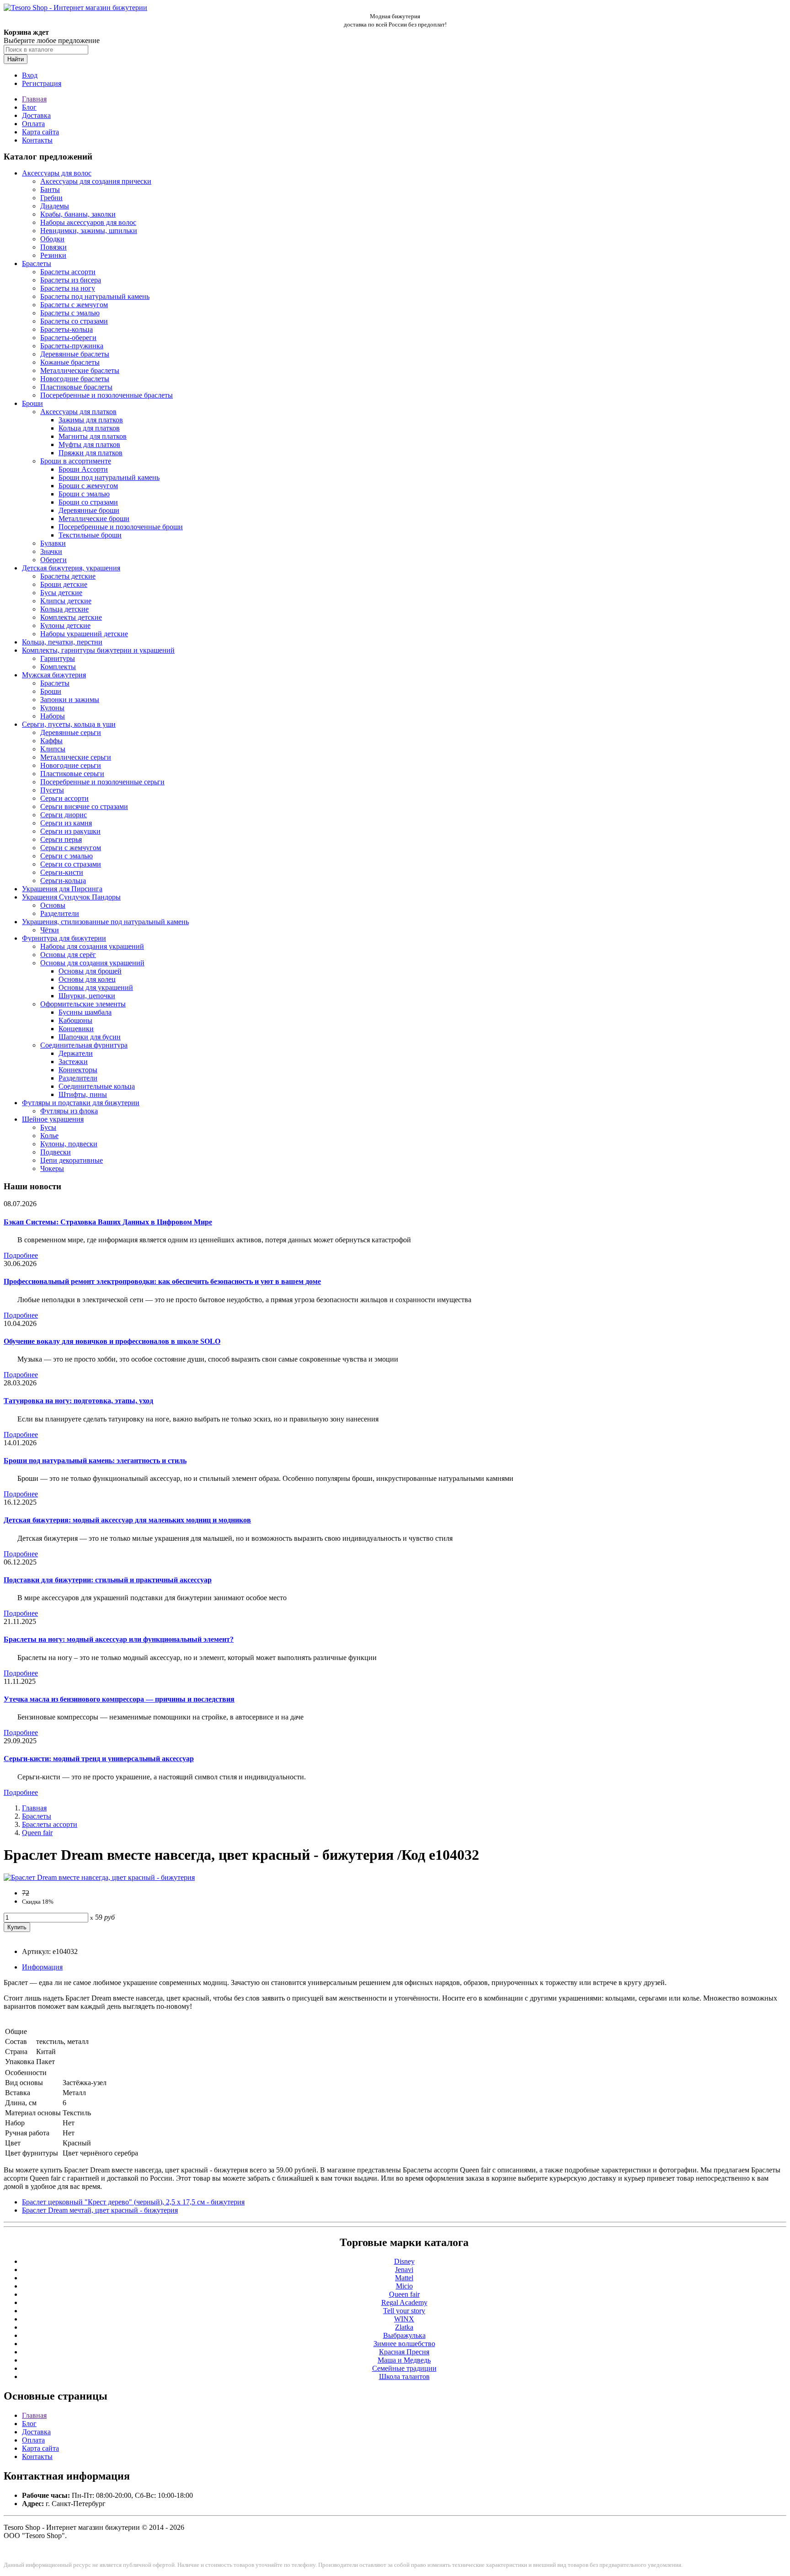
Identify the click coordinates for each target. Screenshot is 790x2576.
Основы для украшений (96, 987)
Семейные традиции (404, 2368)
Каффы (51, 741)
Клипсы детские (66, 601)
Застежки (73, 1062)
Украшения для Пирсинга (62, 889)
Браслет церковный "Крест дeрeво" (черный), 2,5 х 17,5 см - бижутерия (133, 2202)
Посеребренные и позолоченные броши (121, 527)
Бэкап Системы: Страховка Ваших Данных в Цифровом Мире (108, 1222)
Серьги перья (61, 839)
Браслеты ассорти (68, 272)
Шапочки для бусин (90, 1037)
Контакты (37, 140)
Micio (404, 2286)
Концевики (76, 1029)
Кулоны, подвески (69, 1144)
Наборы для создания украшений (92, 946)
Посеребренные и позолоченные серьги (102, 782)
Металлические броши (94, 519)
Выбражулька (404, 2335)
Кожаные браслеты (70, 362)
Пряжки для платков (91, 453)
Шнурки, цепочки (87, 996)
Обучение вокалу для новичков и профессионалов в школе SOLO (112, 1341)
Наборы (53, 716)
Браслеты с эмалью (70, 313)
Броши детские (64, 584)
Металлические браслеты (80, 370)
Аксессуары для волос (57, 173)
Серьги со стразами (71, 864)
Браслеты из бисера (71, 280)
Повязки (53, 247)
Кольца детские (64, 609)
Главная (34, 99)
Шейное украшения (53, 1119)
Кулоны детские (65, 625)
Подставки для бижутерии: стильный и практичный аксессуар (108, 1580)
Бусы (48, 1127)
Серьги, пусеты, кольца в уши (69, 724)
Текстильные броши (90, 535)
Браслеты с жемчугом (74, 305)
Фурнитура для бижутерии (64, 938)
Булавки (53, 543)
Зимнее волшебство (404, 2344)
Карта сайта (40, 132)
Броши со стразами (88, 502)
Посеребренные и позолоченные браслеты (107, 395)
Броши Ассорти (83, 469)
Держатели (76, 1053)
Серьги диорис (64, 815)
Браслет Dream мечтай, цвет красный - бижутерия (100, 2210)
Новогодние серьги (71, 765)
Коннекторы (78, 1070)
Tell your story (404, 2311)
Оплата (33, 124)
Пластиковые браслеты (76, 387)
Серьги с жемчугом (71, 848)
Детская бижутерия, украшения (71, 568)
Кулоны (52, 708)
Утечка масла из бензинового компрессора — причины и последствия (119, 1699)
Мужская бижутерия (54, 675)
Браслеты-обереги (68, 338)
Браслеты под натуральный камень (95, 296)
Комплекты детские (71, 617)
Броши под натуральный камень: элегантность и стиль (95, 1461)
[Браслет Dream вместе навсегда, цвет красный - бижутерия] (99, 1877)
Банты (50, 189)
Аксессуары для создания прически (96, 181)
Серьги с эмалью (67, 856)
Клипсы (53, 749)
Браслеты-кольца (67, 329)
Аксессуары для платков (78, 412)
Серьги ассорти (64, 798)
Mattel (404, 2278)
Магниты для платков (93, 436)
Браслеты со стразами (74, 321)
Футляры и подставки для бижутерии (81, 1103)
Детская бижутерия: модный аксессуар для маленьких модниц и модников (127, 1520)
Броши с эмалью (84, 494)
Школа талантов (404, 2376)
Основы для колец (87, 979)
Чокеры (52, 1168)
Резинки (53, 255)
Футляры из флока (69, 1111)
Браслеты (37, 263)
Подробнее (21, 1255)
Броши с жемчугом (88, 486)
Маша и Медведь (404, 2360)
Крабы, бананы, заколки (78, 214)
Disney (404, 2261)
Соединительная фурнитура (84, 1045)
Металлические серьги (76, 757)
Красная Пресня (404, 2352)
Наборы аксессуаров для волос (88, 222)
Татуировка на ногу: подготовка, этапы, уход (78, 1401)
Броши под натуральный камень (109, 477)
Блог (29, 107)
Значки (51, 551)
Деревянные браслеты (75, 354)
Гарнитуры (58, 658)
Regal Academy (404, 2302)
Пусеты (52, 790)
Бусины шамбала (85, 1012)
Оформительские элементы (83, 1004)
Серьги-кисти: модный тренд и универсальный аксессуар (99, 1759)
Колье (49, 1136)
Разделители (60, 913)
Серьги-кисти (62, 872)
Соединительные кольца (97, 1086)
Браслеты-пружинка (72, 346)
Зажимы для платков (91, 420)
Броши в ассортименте (76, 461)
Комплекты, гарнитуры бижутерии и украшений (98, 650)
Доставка (36, 115)
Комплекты (58, 667)
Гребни (51, 198)
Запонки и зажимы (70, 700)
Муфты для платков (89, 444)
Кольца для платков (89, 428)
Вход (30, 75)
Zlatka (404, 2327)
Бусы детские (61, 593)
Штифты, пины (83, 1094)
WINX (404, 2319)
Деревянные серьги (71, 732)
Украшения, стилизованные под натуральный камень (105, 922)
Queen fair (37, 1833)
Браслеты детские (68, 576)
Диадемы (55, 206)
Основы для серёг (68, 955)
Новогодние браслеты (75, 379)
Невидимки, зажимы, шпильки (89, 231)
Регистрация (42, 83)
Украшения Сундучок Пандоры (71, 897)
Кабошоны (75, 1020)
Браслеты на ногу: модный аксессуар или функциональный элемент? (119, 1639)
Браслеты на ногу (68, 288)
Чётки (50, 930)
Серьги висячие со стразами (84, 806)
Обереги (53, 560)
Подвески (56, 1152)
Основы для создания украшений (92, 963)
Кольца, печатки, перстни (62, 642)
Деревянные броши (89, 510)
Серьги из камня (66, 823)
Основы (53, 905)
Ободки (52, 239)
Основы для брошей (90, 971)
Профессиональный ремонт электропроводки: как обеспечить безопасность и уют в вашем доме (162, 1281)
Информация (42, 1967)
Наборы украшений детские (84, 634)
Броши (32, 403)
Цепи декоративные (72, 1160)
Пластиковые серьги (72, 774)
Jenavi (404, 2270)
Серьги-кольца (63, 881)
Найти (16, 59)
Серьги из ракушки (70, 831)
